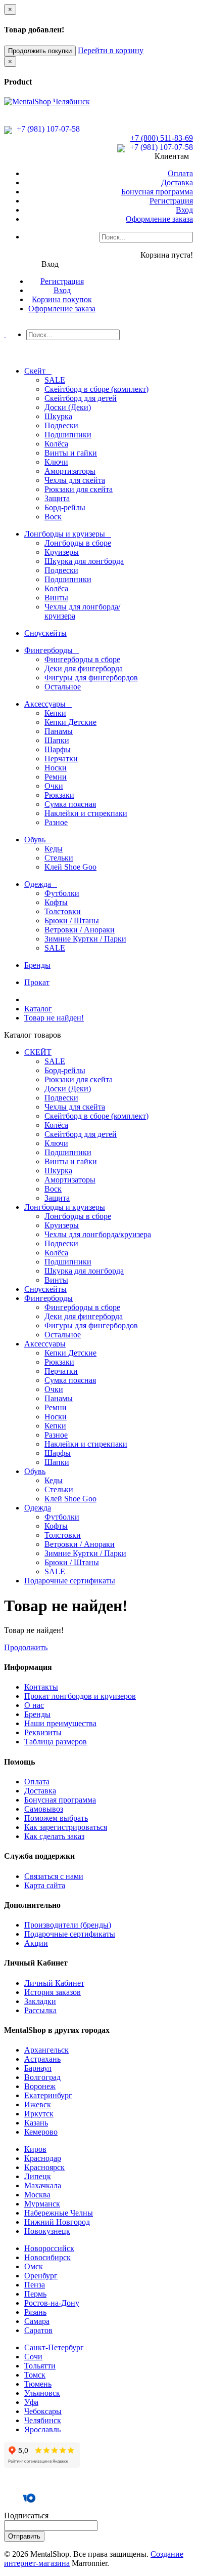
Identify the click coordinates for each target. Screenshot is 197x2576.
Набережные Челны (59, 2213)
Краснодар (43, 2158)
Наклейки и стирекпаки (86, 813)
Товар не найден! (54, 1018)
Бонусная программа (157, 192)
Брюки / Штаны (72, 921)
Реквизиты (43, 1732)
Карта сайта (45, 1885)
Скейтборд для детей (81, 398)
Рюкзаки (59, 795)
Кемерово (41, 2132)
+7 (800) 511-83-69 (162, 138)
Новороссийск (49, 2248)
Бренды (37, 1714)
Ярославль (42, 2429)
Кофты (56, 902)
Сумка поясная (70, 804)
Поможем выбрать (56, 1818)
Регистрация (171, 201)
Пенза (35, 2285)
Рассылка (40, 2010)
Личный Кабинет (54, 1983)
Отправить (24, 2536)
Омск (34, 2266)
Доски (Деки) (68, 407)
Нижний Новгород (57, 2222)
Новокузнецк (47, 2231)
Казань (36, 2123)
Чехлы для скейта (75, 480)
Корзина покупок (62, 299)
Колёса (56, 444)
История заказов (53, 1992)
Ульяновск (42, 2393)
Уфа (31, 2402)
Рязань (35, 2312)
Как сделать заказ (54, 1836)
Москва (37, 2195)
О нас (34, 1705)
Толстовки (63, 911)
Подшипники (68, 435)
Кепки (55, 713)
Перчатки (61, 759)
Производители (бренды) (68, 1925)
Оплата (180, 173)
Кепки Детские (70, 722)
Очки (54, 786)
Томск (35, 2375)
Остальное (63, 687)
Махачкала (43, 2185)
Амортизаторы (70, 471)
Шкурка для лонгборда (84, 561)
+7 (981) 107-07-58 (47, 129)
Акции (36, 1943)
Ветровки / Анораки (80, 930)
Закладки (40, 2001)
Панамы (59, 731)
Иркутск (39, 2114)
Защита (57, 498)
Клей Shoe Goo (70, 867)
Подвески (61, 425)
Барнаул (38, 2068)
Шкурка (58, 416)
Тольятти (40, 2366)
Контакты (41, 1687)
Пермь (35, 2294)
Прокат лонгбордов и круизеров (80, 1696)
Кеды (54, 849)
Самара (37, 2321)
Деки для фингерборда (84, 668)
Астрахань (42, 2059)
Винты (56, 598)
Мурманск (42, 2204)
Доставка (177, 182)
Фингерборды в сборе (82, 659)
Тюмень (38, 2384)
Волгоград (42, 2077)
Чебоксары (43, 2411)
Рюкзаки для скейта (79, 489)
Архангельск (46, 2050)
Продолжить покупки (40, 51)
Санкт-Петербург (54, 2347)
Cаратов (38, 2330)
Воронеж (40, 2086)
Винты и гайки (71, 453)
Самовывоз (44, 1809)
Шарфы (58, 749)
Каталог (38, 1009)
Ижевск (38, 2104)
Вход (184, 210)
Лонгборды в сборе (78, 543)
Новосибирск (47, 2257)
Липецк (38, 2176)
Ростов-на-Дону (52, 2303)
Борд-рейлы (65, 507)
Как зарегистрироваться (66, 1827)
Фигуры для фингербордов (91, 678)
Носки (56, 768)
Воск (53, 517)
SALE (55, 380)
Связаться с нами (54, 1876)
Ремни (56, 777)
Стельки (59, 858)
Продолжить (26, 1647)
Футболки (62, 893)
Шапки (57, 740)
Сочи (33, 2357)
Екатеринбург (48, 2095)
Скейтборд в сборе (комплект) (96, 389)
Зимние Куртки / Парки (85, 939)
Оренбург (41, 2276)
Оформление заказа (159, 219)
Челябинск (43, 2420)
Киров (35, 2149)
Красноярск (44, 2167)
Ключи (56, 462)
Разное (56, 822)
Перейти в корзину (111, 50)
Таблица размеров (56, 1742)
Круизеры (62, 552)
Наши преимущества (60, 1723)
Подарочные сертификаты (70, 1934)
